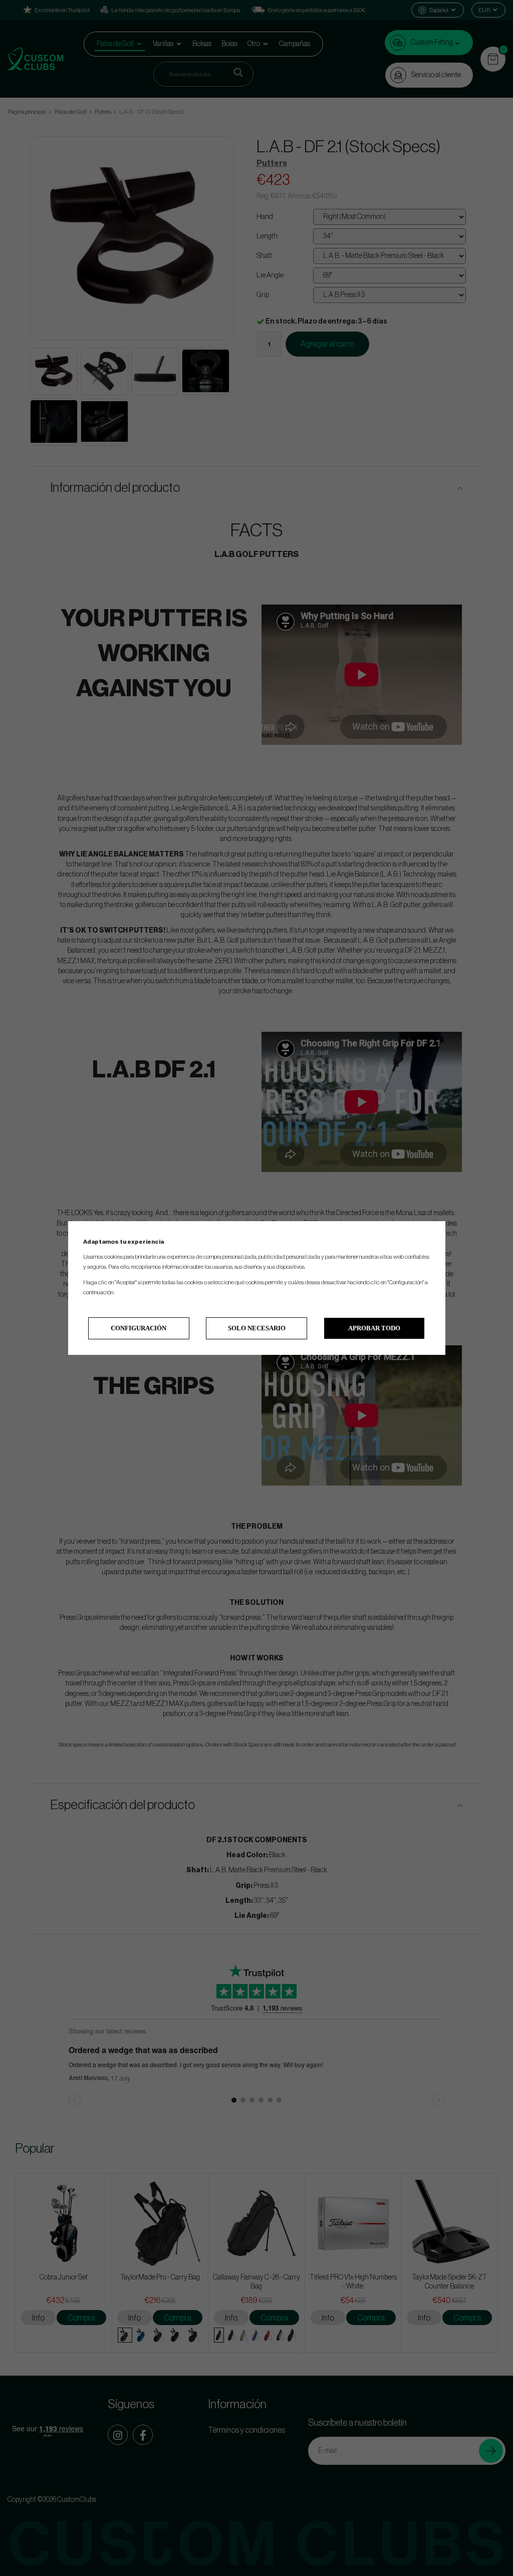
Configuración (139, 1328)
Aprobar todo (374, 1328)
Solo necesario (257, 1328)
